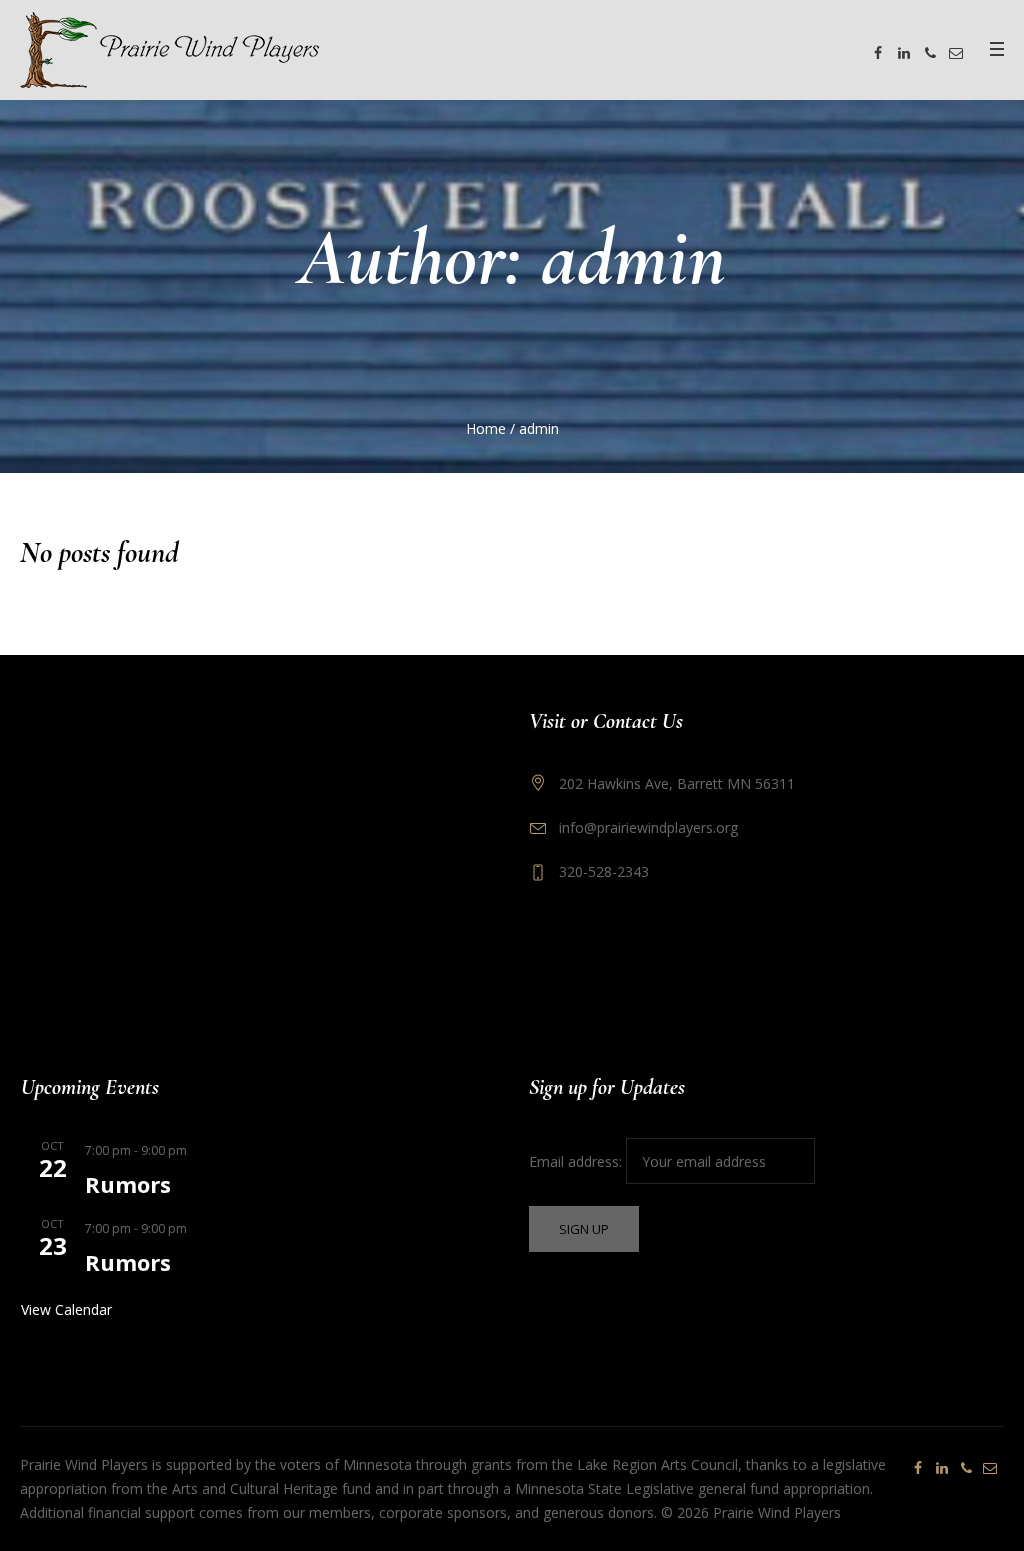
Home (486, 428)
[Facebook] (878, 53)
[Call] (930, 53)
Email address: (577, 1161)
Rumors (128, 1184)
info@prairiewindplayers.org (648, 827)
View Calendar (66, 1309)
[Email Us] (956, 53)
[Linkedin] (904, 53)
